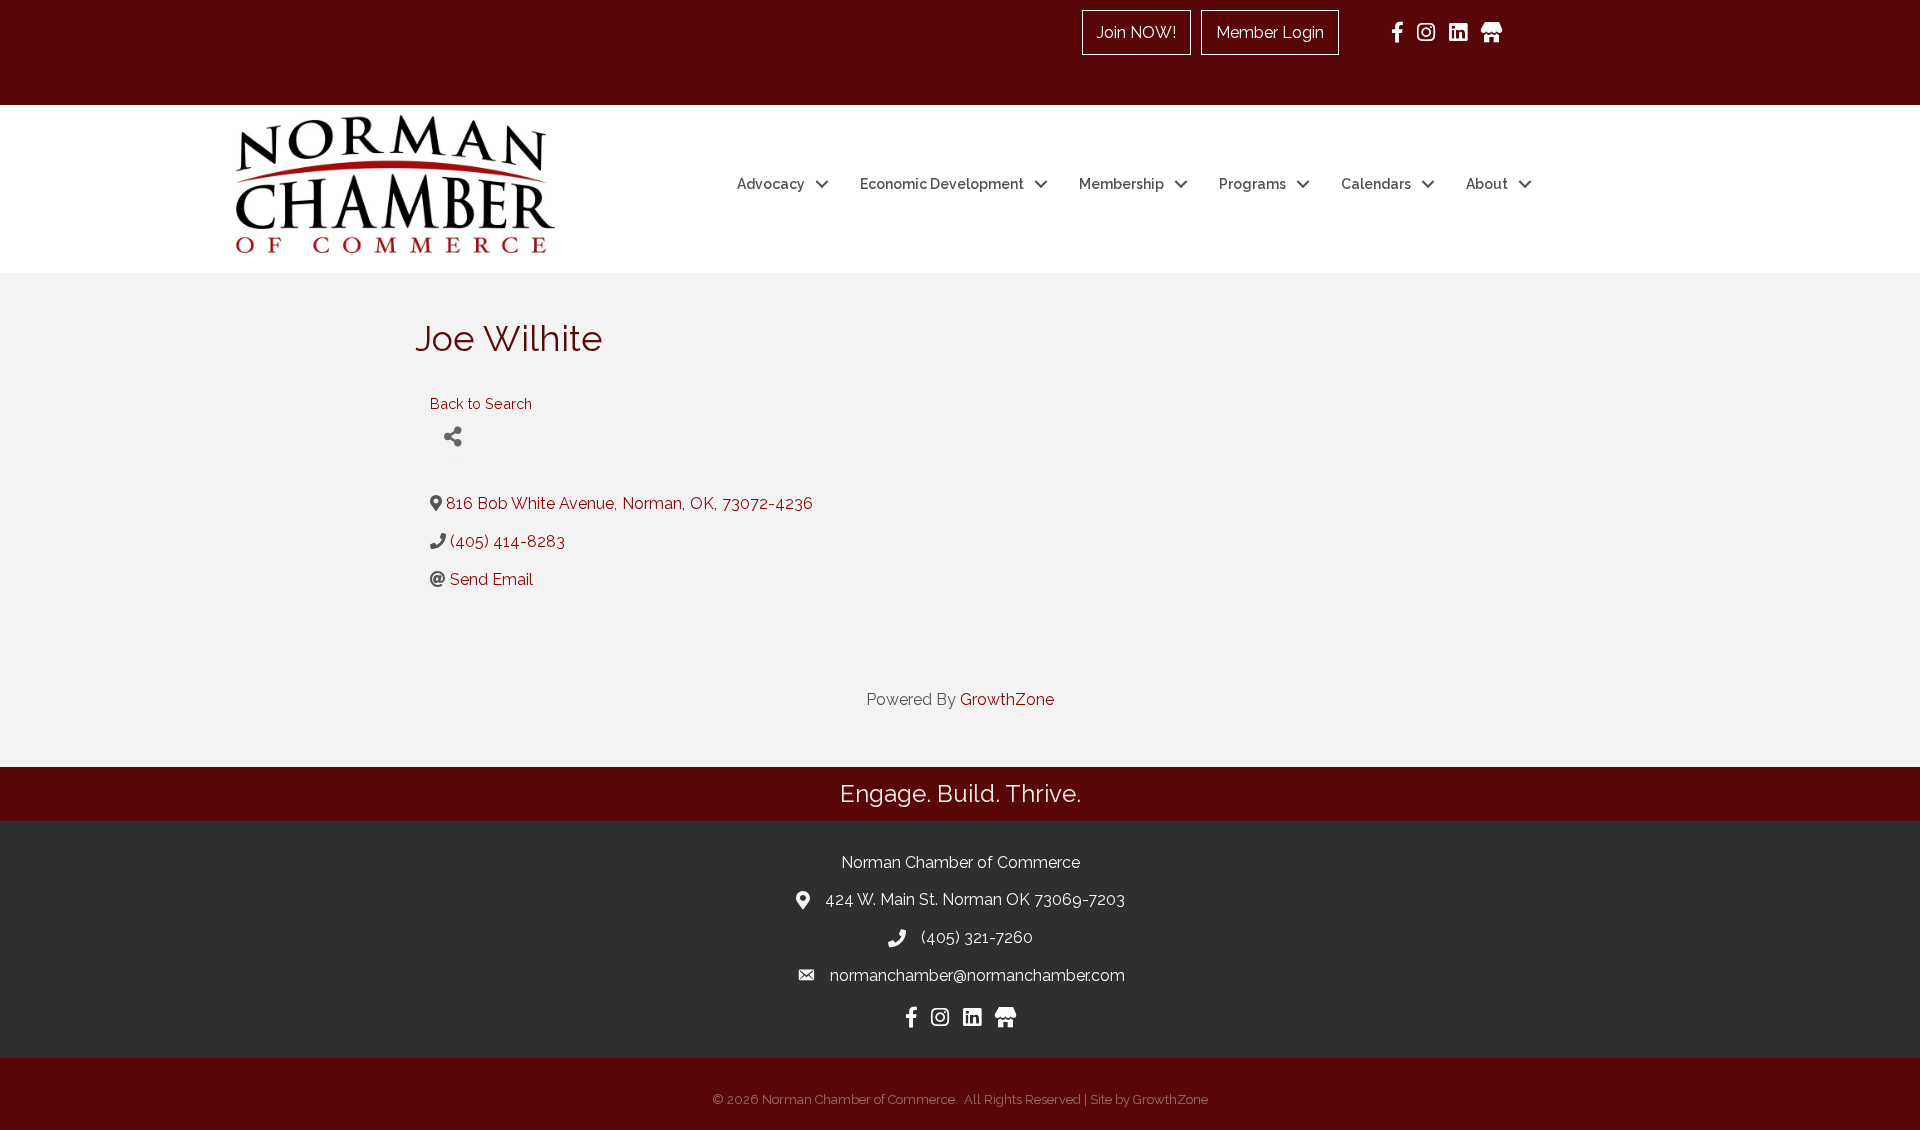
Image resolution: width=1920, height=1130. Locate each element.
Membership (1121, 184)
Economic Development (942, 184)
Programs (1252, 184)
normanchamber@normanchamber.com (977, 975)
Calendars (1376, 184)
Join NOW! (1136, 32)
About (1487, 184)
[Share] (452, 437)
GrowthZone (1007, 699)
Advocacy (771, 184)
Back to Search (481, 403)
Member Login (1270, 32)
